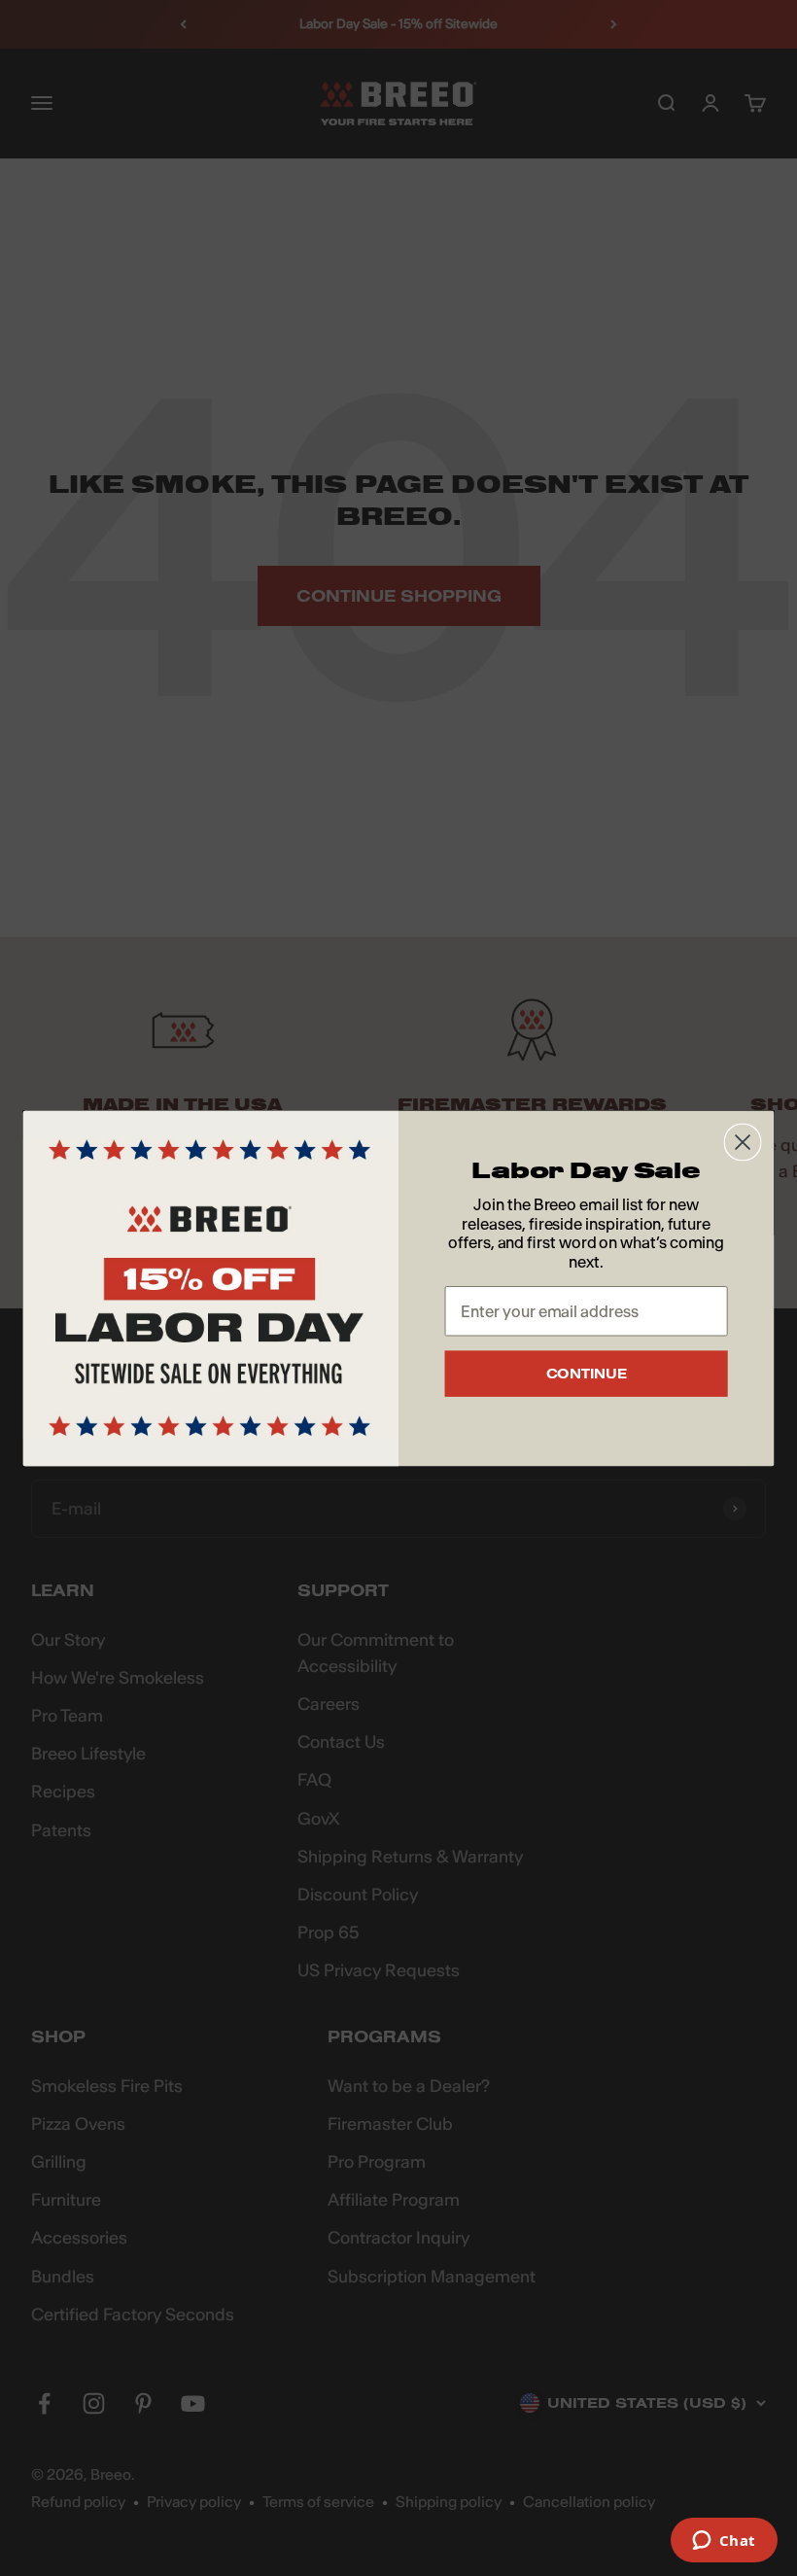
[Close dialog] (743, 1142)
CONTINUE (587, 1374)
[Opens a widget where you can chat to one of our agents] (724, 2542)
